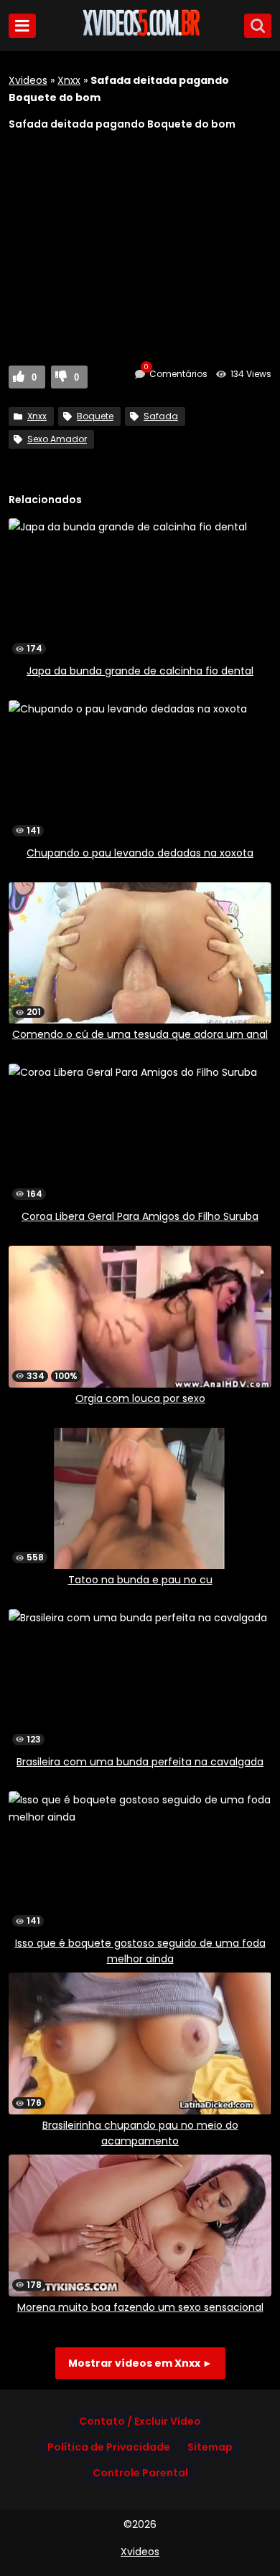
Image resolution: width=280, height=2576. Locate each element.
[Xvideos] (140, 34)
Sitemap (210, 2447)
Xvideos (28, 80)
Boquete (95, 416)
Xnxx (69, 80)
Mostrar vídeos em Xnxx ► (140, 2363)
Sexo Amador (57, 439)
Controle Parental (140, 2473)
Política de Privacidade (109, 2447)
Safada (161, 416)
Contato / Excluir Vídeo (140, 2421)
